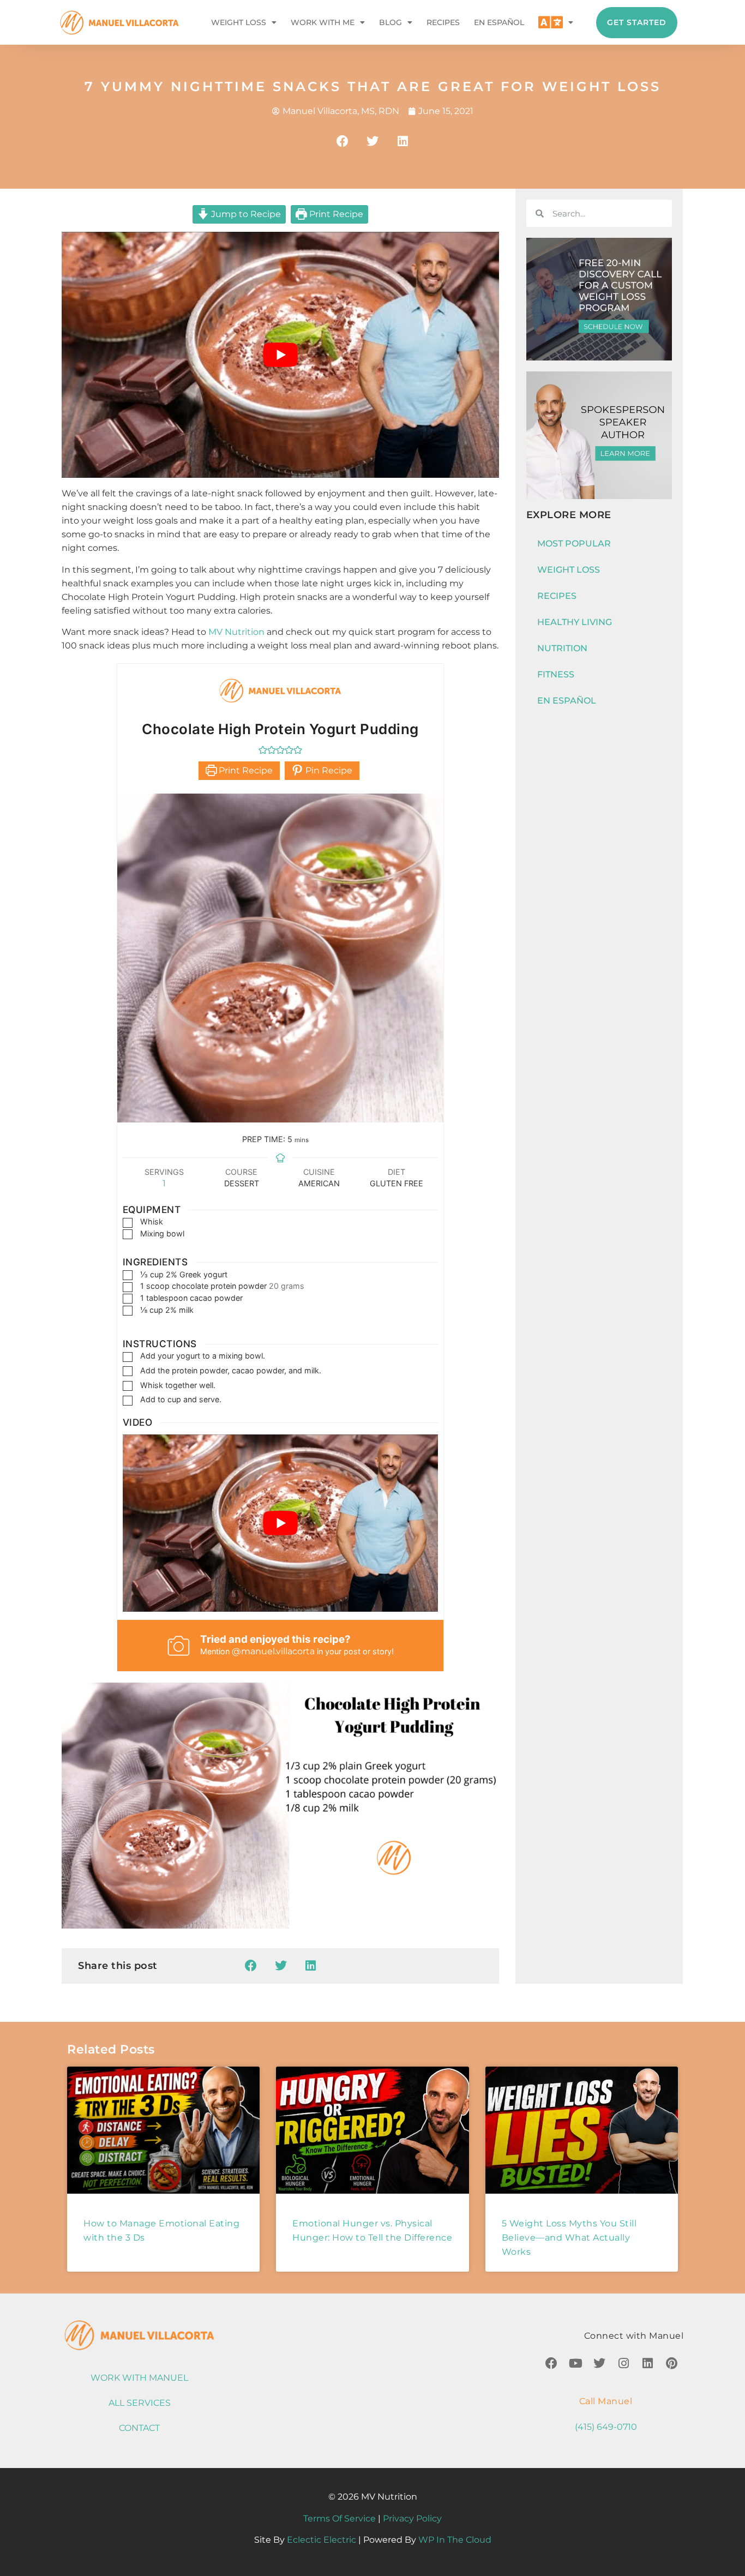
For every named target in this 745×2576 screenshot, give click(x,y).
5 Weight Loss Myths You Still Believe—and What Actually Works (569, 2238)
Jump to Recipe (245, 214)
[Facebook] (551, 2363)
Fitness (556, 674)
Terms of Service (340, 2518)
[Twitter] (599, 2363)
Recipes (443, 22)
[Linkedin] (647, 2363)
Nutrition (562, 648)
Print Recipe (335, 214)
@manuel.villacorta (273, 1651)
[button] (343, 141)
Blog (390, 22)
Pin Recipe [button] (328, 770)
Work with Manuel (139, 2378)
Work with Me (323, 22)
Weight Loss (239, 22)
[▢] (130, 1223)
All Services (140, 2403)
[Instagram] (623, 2363)
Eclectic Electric (322, 2540)
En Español (499, 22)
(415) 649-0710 (606, 2427)
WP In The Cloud (455, 2540)
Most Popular (574, 544)
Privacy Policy (412, 2518)
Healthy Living (575, 622)
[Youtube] (575, 2363)
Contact (139, 2428)
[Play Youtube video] (280, 355)
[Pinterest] (671, 2363)
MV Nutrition (236, 632)
